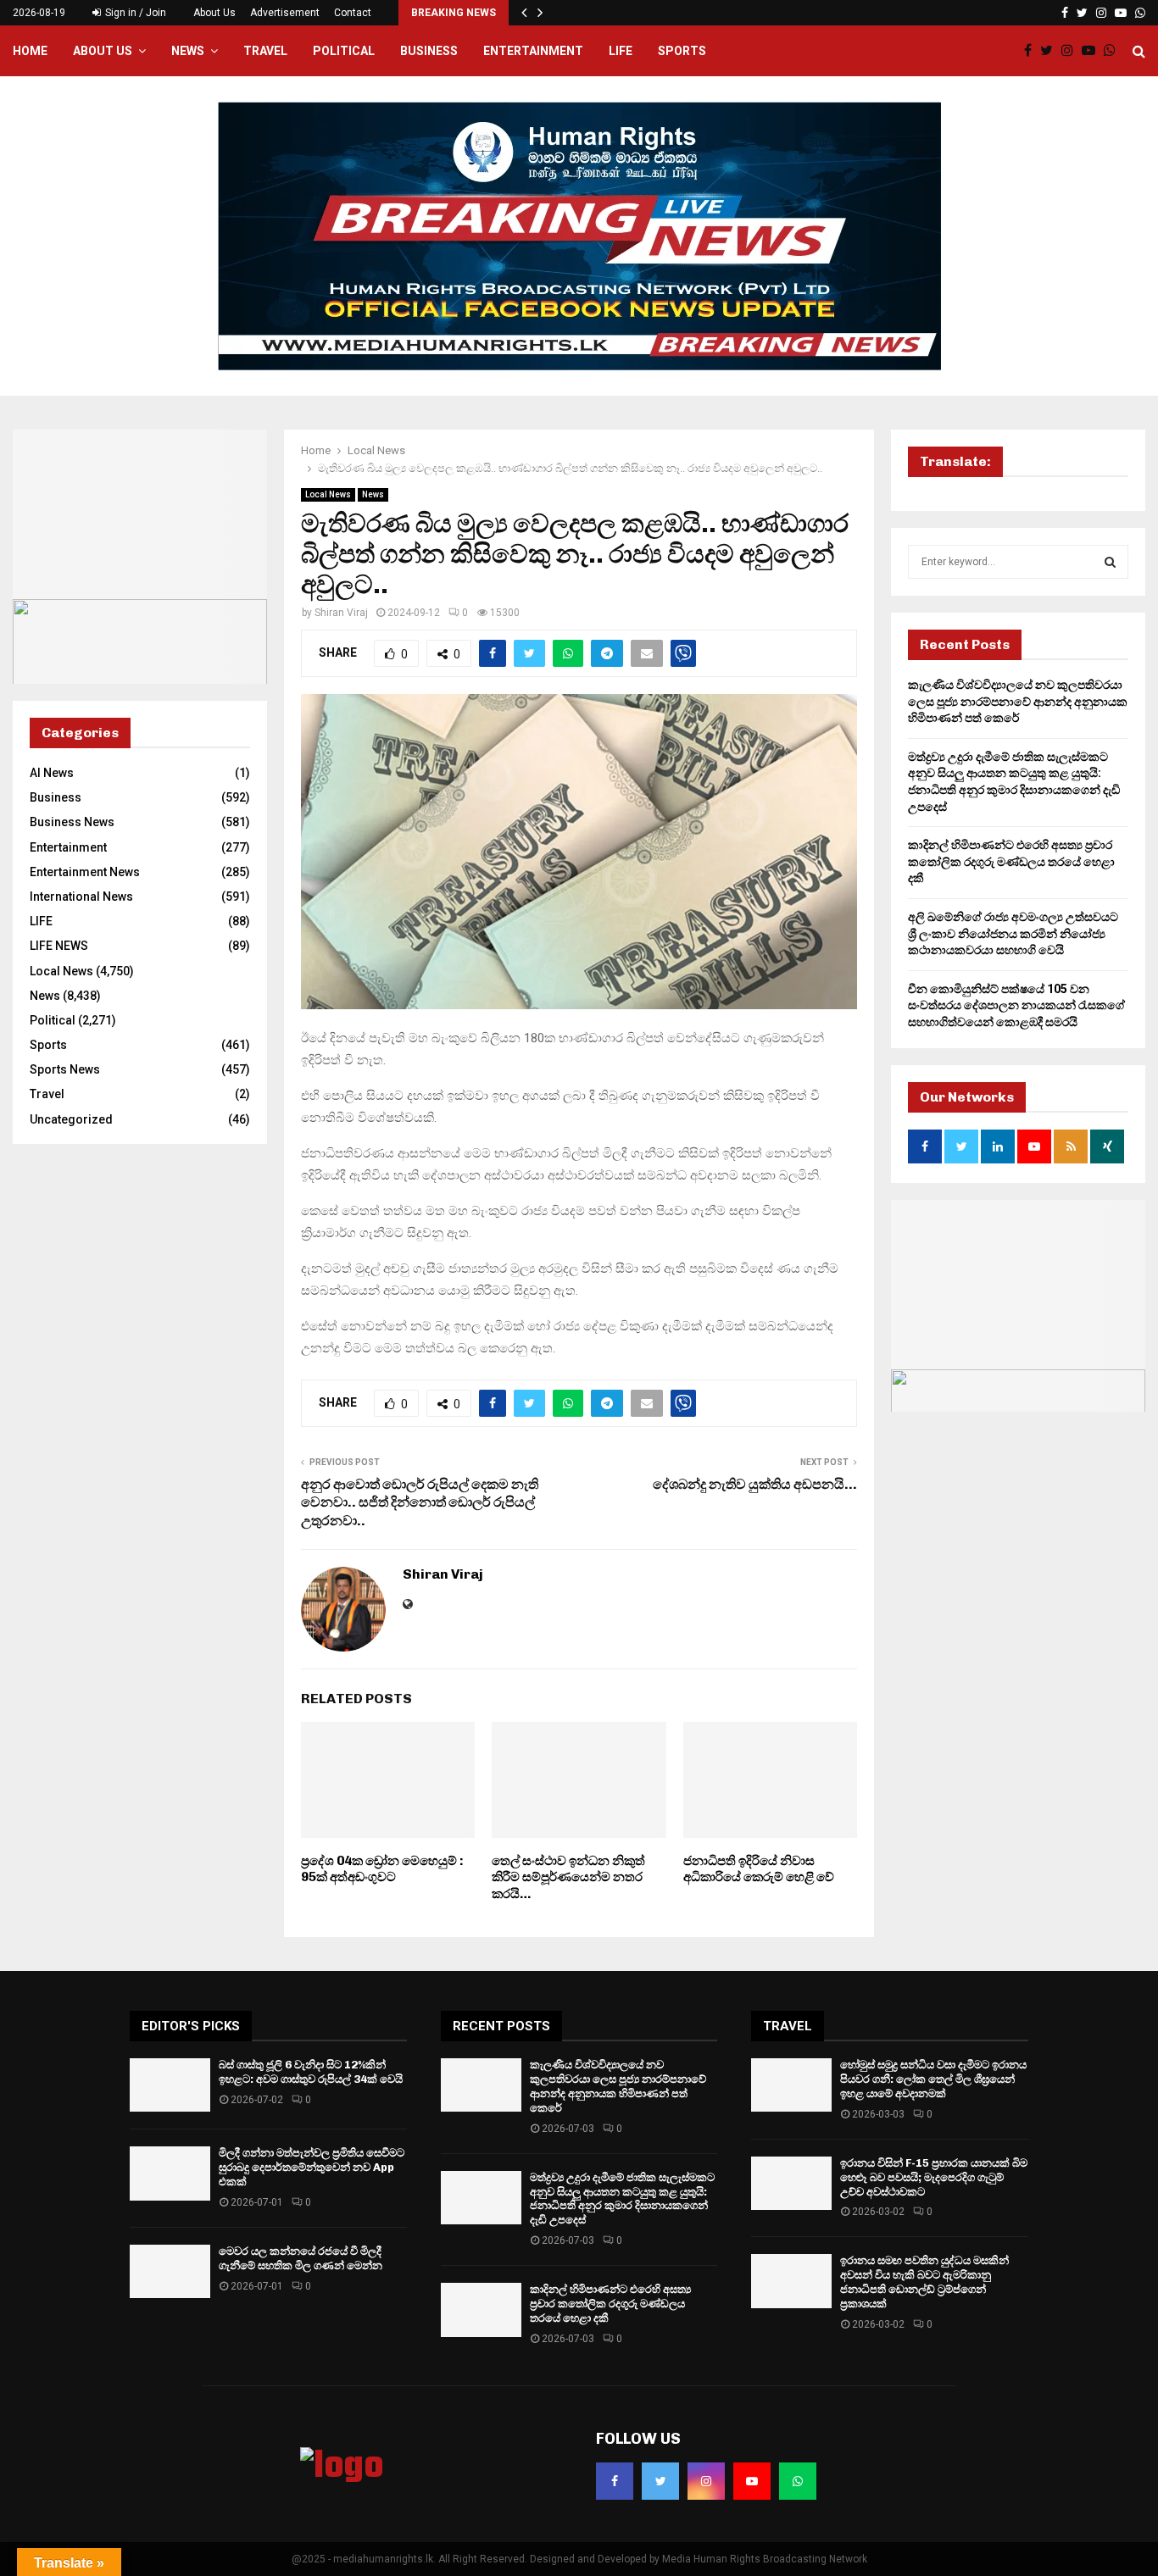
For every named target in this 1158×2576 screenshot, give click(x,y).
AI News (52, 773)
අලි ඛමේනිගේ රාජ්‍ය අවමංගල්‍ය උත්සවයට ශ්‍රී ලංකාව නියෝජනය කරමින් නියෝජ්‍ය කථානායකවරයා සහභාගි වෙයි (1013, 933)
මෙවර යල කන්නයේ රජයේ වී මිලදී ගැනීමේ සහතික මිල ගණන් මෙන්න (301, 2258)
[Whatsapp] (1114, 51)
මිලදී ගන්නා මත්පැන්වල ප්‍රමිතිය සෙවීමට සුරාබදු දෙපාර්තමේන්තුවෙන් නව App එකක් (312, 2167)
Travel (265, 51)
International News (81, 897)
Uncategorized (71, 1119)
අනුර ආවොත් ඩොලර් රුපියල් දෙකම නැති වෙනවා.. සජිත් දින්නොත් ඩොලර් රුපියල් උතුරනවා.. (420, 1502)
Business (429, 51)
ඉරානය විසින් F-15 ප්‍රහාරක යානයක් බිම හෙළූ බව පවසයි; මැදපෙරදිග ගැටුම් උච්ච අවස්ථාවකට (934, 2177)
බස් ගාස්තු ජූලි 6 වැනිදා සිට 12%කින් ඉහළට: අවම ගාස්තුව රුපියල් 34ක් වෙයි (311, 2072)
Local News (328, 494)
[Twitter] (1051, 51)
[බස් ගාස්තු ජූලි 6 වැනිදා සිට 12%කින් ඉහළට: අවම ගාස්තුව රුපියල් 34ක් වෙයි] (170, 2085)
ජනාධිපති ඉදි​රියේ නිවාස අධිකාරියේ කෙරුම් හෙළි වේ (759, 1869)
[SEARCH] (1110, 562)
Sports (682, 51)
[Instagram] (1072, 51)
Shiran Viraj (341, 613)
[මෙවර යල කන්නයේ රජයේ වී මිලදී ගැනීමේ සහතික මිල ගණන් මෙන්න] (170, 2271)
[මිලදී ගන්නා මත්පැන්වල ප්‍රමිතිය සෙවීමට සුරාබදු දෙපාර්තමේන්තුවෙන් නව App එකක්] (170, 2173)
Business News (72, 822)
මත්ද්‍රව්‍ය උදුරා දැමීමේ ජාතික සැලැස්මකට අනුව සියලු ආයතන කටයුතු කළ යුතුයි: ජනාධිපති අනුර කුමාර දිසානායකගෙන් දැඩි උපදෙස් (622, 2199)
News (188, 51)
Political (344, 51)
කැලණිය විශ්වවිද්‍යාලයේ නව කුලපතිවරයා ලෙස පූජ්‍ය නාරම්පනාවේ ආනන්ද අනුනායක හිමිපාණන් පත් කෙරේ (1018, 701)
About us (103, 51)
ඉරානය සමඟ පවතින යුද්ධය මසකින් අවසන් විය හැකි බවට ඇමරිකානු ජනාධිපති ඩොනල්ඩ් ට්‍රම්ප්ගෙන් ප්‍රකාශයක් (924, 2282)
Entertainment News (85, 872)
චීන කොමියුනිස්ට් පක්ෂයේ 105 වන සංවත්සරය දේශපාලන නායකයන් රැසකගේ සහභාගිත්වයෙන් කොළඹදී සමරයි (1016, 1005)
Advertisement (285, 13)
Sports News (65, 1069)
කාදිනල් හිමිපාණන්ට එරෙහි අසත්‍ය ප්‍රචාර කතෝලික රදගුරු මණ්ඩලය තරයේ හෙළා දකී (1011, 861)
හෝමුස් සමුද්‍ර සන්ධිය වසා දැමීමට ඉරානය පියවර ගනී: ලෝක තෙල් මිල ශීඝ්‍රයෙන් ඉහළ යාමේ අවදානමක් (933, 2079)
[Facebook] (1032, 51)
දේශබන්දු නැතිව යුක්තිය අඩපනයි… (755, 1484)
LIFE (621, 51)
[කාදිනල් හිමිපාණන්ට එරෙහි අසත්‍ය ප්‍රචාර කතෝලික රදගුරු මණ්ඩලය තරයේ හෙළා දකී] (481, 2310)
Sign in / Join (134, 13)
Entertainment (533, 51)
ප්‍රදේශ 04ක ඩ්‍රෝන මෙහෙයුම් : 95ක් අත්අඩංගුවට (382, 1869)
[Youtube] (1093, 51)
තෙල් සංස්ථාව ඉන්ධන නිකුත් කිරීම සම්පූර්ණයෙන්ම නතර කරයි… (568, 1877)
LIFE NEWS (59, 946)
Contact (353, 13)
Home (30, 51)
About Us (214, 13)
